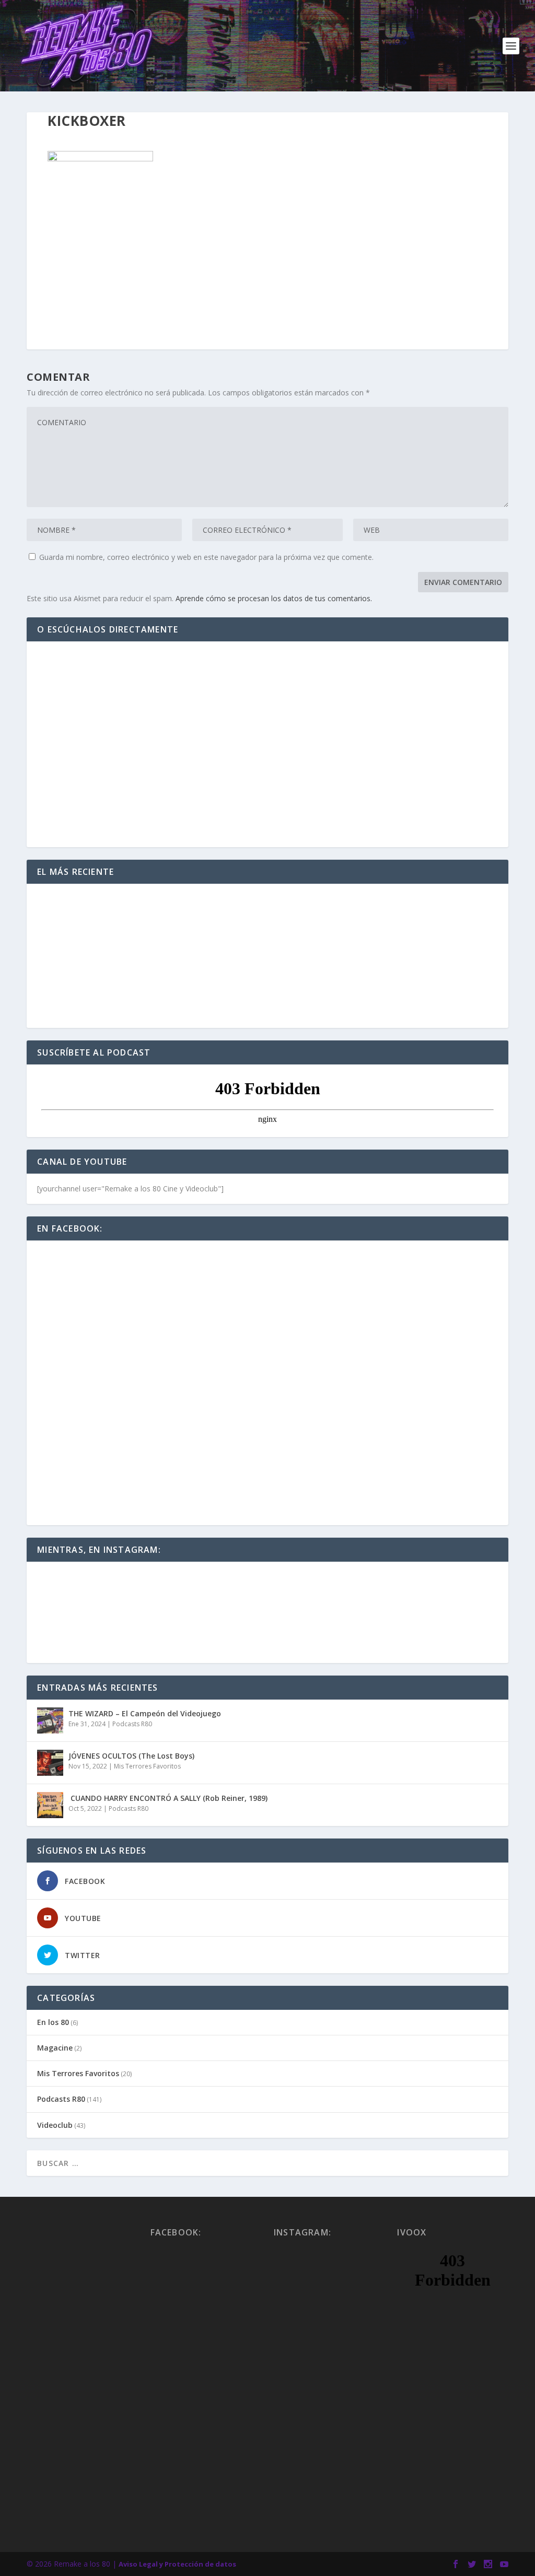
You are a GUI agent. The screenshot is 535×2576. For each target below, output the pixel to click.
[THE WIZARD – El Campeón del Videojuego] (50, 1720)
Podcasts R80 (132, 1724)
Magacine (55, 2048)
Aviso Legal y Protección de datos (177, 2564)
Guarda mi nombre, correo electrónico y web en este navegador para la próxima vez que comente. (206, 557)
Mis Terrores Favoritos (147, 1766)
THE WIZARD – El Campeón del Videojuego (145, 1713)
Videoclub (55, 2125)
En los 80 (53, 2022)
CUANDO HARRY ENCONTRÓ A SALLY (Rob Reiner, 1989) (168, 1798)
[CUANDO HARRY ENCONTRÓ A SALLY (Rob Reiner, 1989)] (50, 1805)
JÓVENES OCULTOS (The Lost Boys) (131, 1756)
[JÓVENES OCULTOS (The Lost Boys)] (50, 1763)
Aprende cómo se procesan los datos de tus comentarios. (274, 598)
